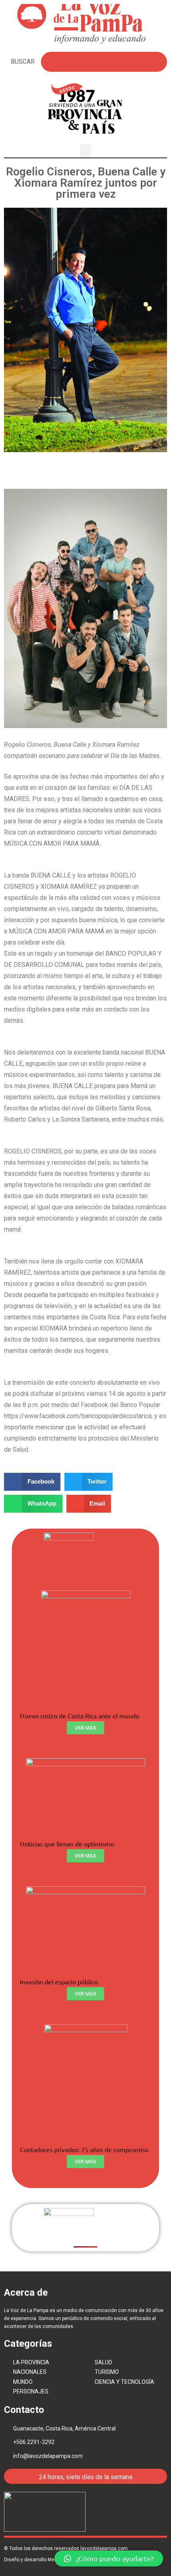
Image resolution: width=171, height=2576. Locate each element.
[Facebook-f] (116, 2512)
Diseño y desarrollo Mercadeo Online (45, 2560)
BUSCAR (23, 62)
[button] (85, 151)
